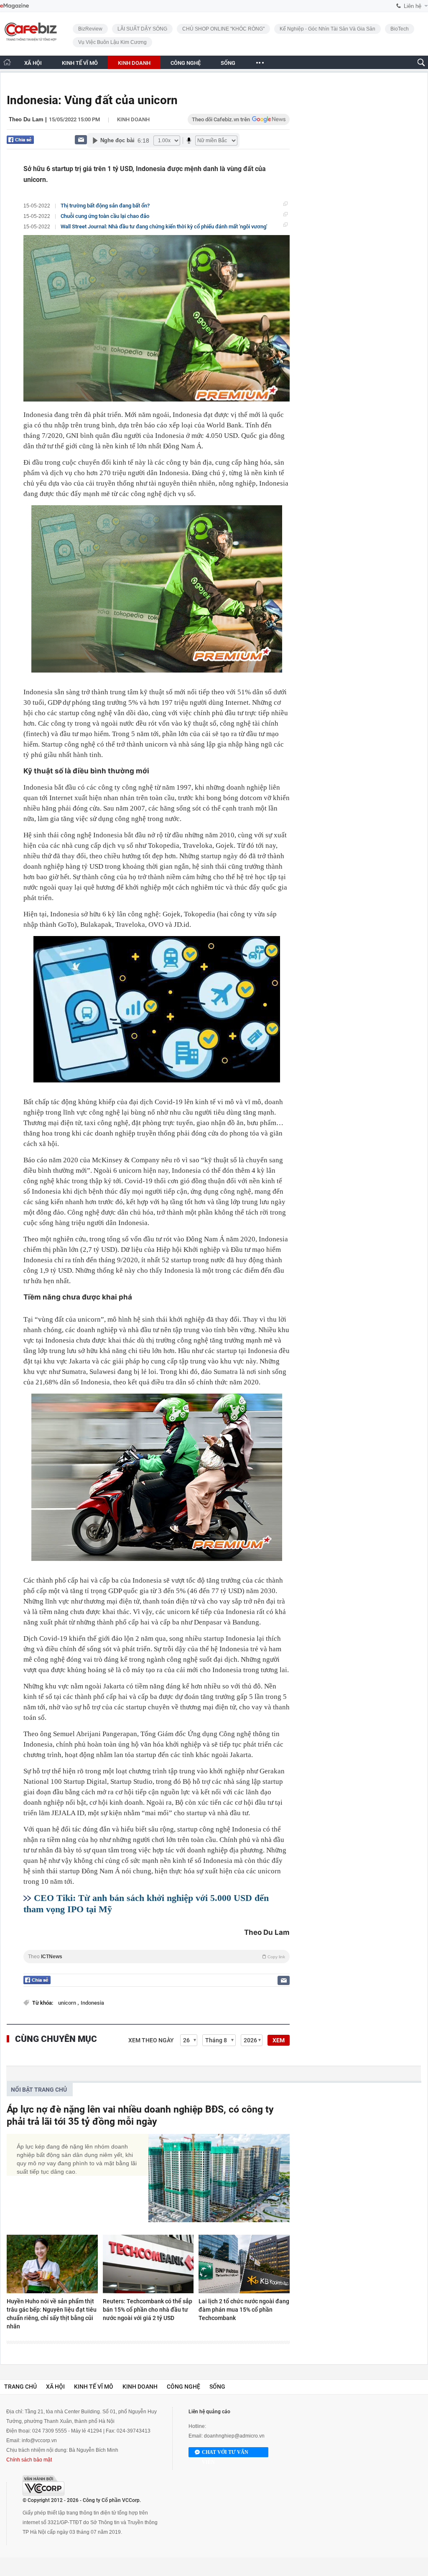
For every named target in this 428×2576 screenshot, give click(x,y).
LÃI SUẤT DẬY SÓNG (142, 29)
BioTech (400, 29)
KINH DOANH (134, 63)
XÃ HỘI (33, 63)
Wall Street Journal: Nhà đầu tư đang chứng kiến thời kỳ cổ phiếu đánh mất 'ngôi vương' (164, 226)
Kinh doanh (133, 119)
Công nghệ (183, 2387)
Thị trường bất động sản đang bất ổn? (105, 206)
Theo (157, 1957)
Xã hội (55, 2387)
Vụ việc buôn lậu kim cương (112, 42)
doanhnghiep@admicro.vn (234, 2436)
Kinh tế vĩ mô (94, 2387)
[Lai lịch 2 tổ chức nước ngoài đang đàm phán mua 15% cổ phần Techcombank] (244, 2264)
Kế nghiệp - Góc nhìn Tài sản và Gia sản (327, 29)
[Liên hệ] (81, 139)
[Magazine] (14, 6)
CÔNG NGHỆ (186, 63)
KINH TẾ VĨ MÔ (80, 63)
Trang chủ (20, 2387)
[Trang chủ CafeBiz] (7, 62)
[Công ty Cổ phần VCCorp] (43, 2485)
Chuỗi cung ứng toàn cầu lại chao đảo (105, 216)
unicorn (68, 2003)
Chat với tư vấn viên (225, 2453)
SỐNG (228, 63)
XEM (279, 2040)
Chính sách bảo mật (29, 2460)
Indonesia (92, 2003)
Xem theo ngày (151, 2040)
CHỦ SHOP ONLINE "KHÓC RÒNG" (223, 29)
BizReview (90, 29)
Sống (217, 2387)
